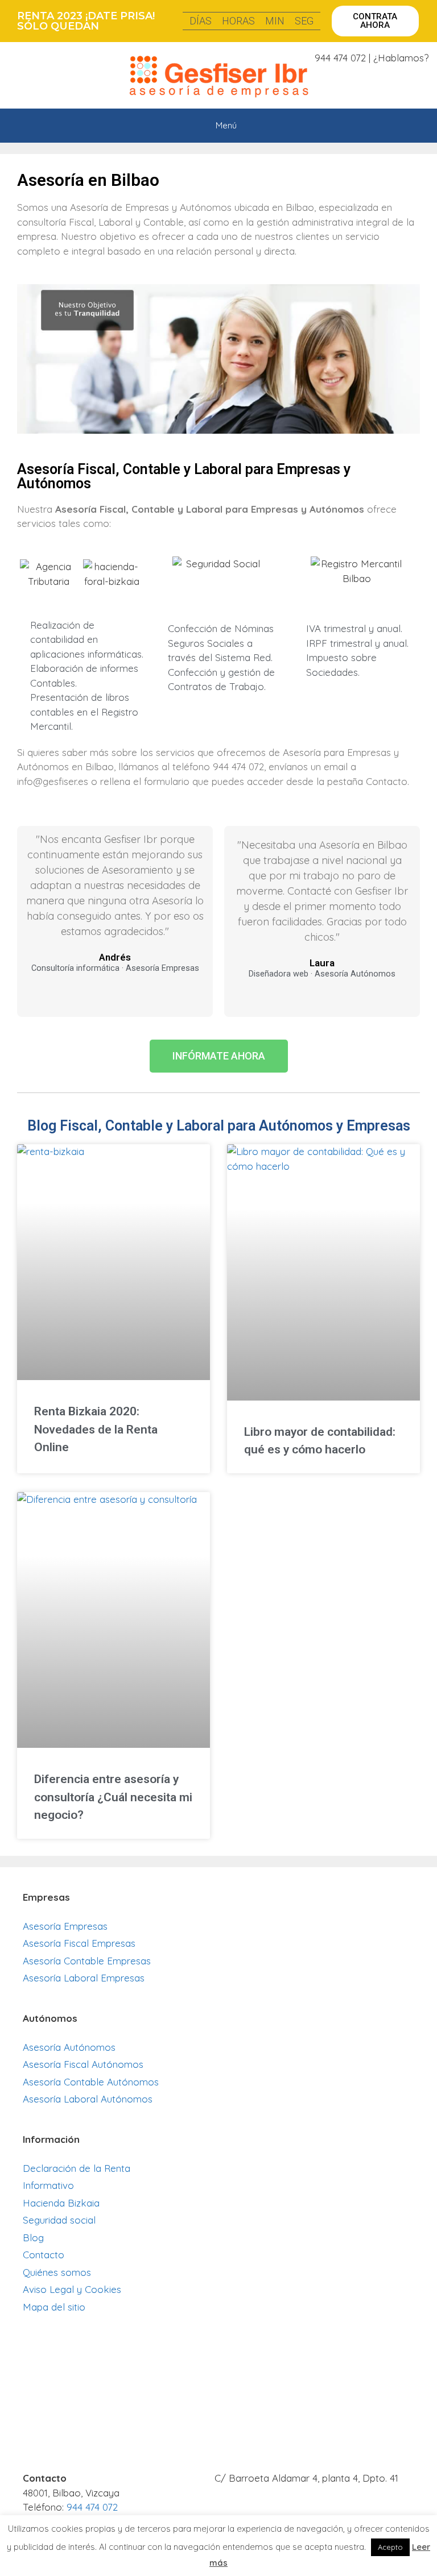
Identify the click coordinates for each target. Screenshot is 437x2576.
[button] (375, 21)
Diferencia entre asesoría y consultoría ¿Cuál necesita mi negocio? (113, 1797)
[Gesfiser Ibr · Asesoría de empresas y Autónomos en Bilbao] (221, 77)
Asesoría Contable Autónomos (91, 2082)
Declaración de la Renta (77, 2168)
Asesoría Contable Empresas (87, 1961)
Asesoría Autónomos (69, 2047)
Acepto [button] (390, 2547)
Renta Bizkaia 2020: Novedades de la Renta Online (96, 1429)
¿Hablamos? (401, 58)
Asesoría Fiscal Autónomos (83, 2064)
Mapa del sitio (54, 2307)
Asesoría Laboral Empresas (84, 1978)
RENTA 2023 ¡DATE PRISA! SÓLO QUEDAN (86, 21)
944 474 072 (340, 58)
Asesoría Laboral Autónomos (88, 2099)
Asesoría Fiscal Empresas (79, 1943)
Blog (33, 2238)
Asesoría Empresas (65, 1926)
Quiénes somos (57, 2272)
